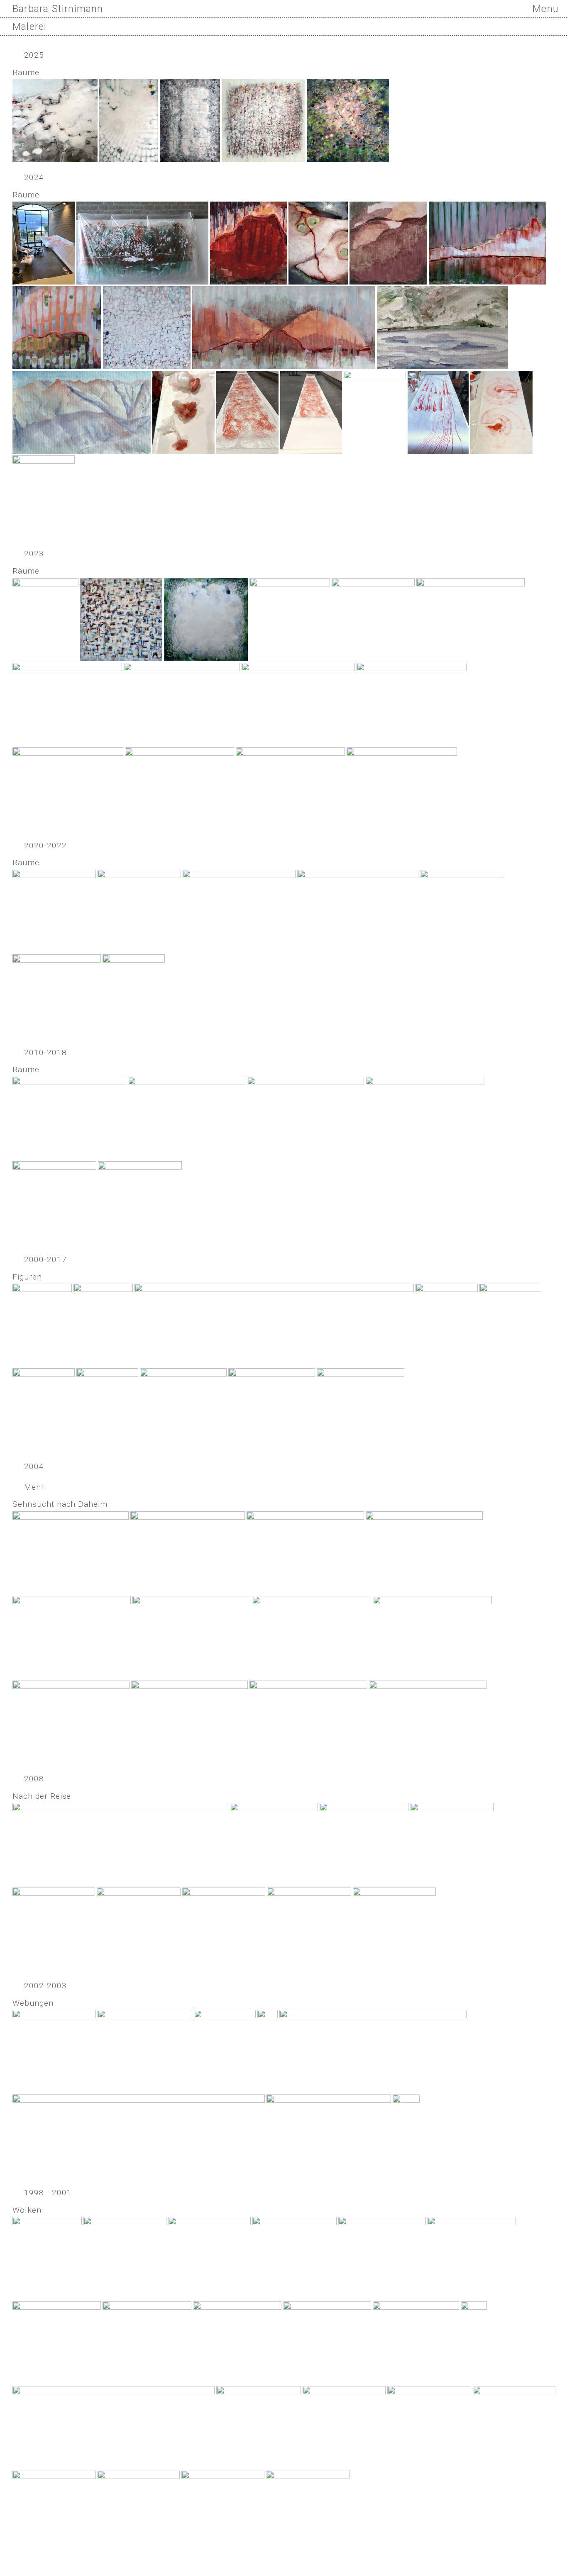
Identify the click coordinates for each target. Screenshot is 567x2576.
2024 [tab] (34, 177)
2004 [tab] (34, 1466)
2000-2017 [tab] (45, 1259)
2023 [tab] (34, 553)
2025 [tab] (34, 55)
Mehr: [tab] (35, 1487)
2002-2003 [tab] (45, 1986)
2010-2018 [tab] (45, 1052)
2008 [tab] (34, 1779)
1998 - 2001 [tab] (48, 2193)
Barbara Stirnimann (58, 9)
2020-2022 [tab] (45, 845)
